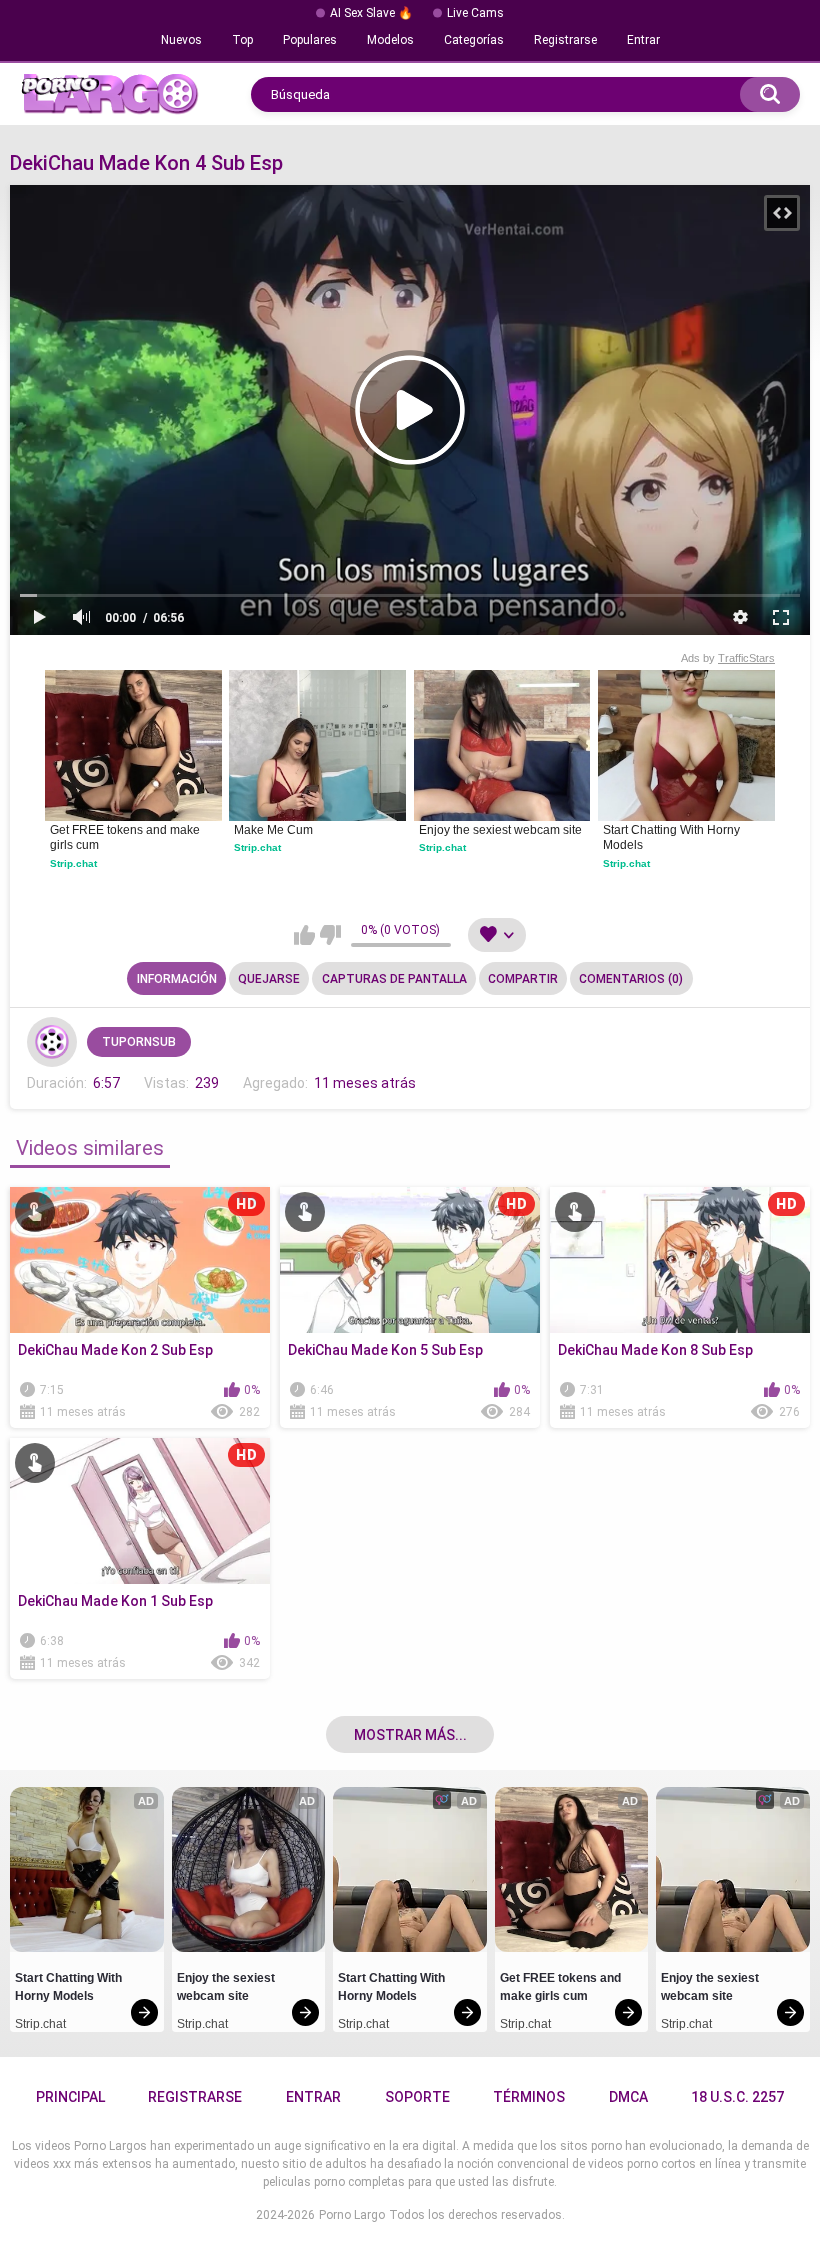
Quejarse (269, 979)
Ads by (728, 658)
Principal (70, 2097)
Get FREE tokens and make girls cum (126, 838)
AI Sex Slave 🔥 (371, 13)
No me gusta (330, 935)
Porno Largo (352, 2215)
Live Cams (475, 13)
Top (242, 40)
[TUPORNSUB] (52, 1042)
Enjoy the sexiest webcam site (500, 830)
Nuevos (181, 40)
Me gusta (304, 935)
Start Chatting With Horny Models (673, 838)
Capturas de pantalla (394, 979)
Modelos (390, 40)
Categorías (474, 40)
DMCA (628, 2097)
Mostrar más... (410, 1735)
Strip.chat (73, 863)
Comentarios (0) (631, 979)
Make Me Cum (273, 830)
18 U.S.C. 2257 (737, 2097)
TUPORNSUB (139, 1042)
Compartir (523, 979)
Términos (529, 2097)
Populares (310, 40)
